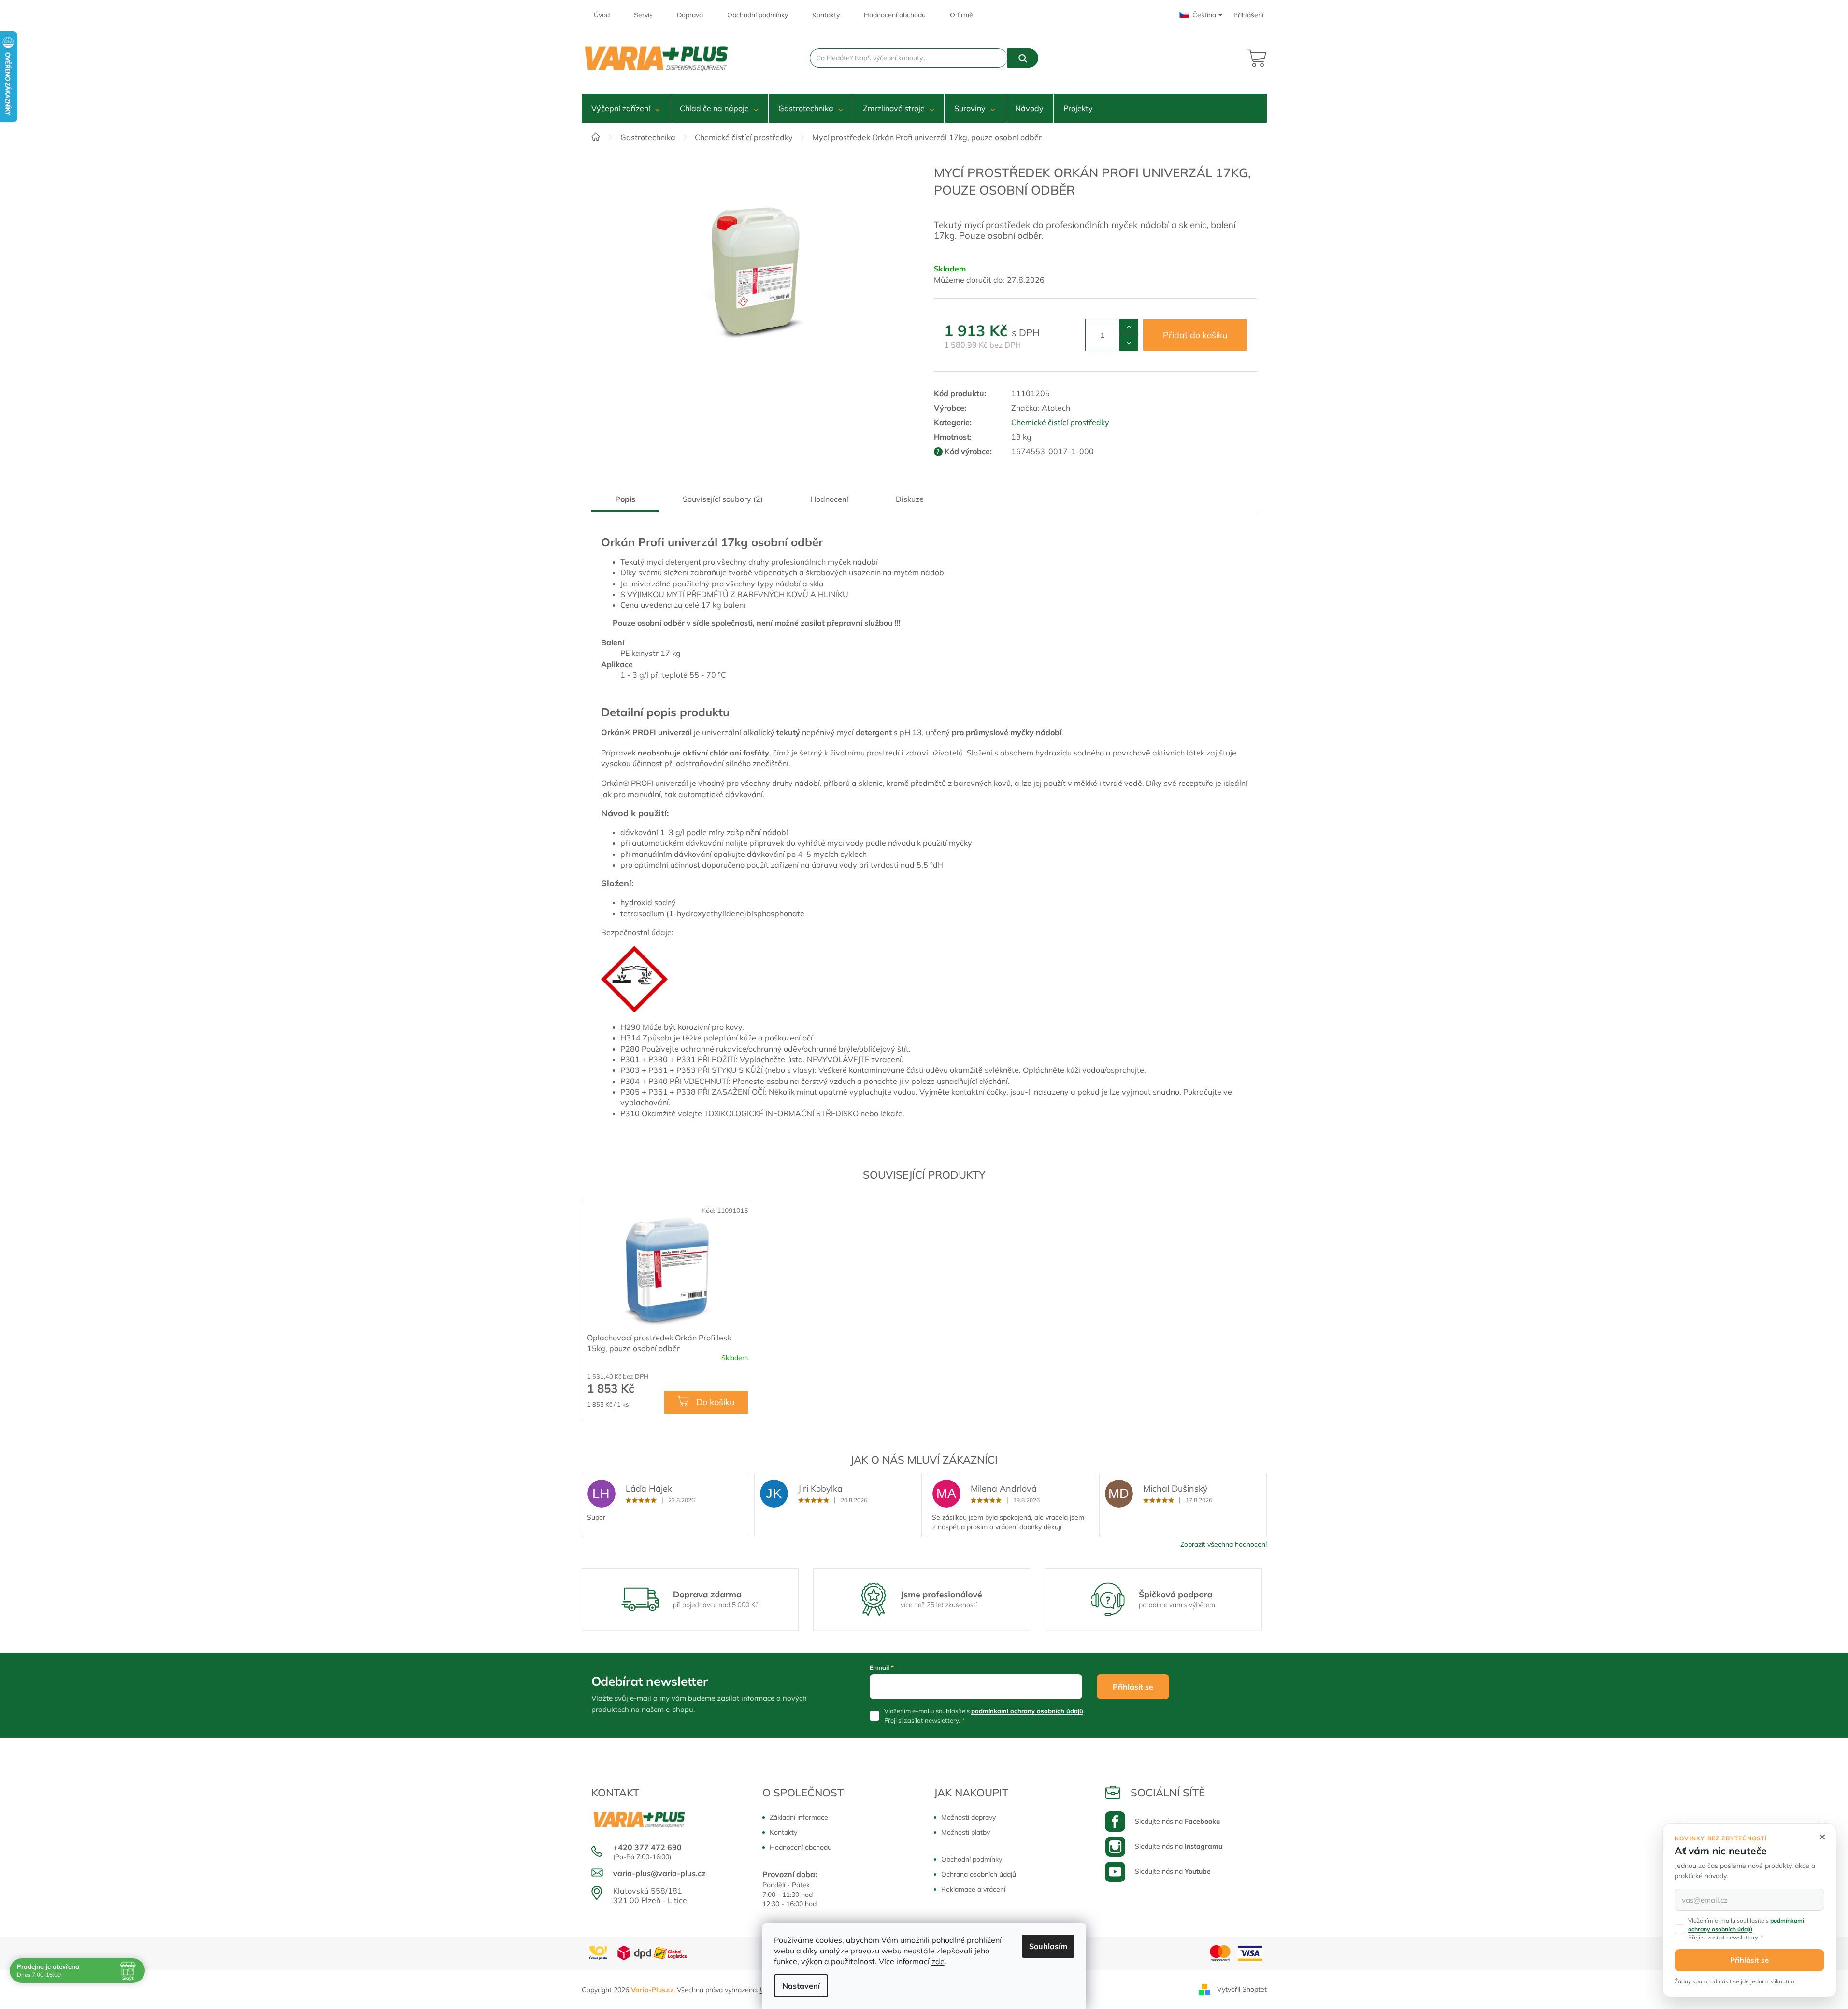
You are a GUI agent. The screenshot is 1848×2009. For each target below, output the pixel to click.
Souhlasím (1048, 1946)
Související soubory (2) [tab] (723, 499)
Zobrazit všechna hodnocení (1224, 1544)
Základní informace (799, 1817)
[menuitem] (626, 108)
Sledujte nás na (1177, 1821)
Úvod (602, 15)
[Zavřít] (1822, 1837)
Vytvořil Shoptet (1242, 1989)
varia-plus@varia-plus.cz (659, 1873)
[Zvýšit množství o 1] (1129, 327)
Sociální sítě (1168, 1793)
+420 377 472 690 (647, 1847)
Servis (643, 15)
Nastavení (801, 1986)
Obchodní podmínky (758, 15)
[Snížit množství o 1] (1129, 343)
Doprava (690, 15)
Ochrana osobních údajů (979, 1874)
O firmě (961, 15)
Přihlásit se (1133, 1687)
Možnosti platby (966, 1832)
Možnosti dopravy (968, 1817)
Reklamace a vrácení (973, 1889)
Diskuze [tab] (910, 499)
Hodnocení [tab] (829, 499)
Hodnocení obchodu (895, 15)
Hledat (1023, 58)
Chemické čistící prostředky (1060, 422)
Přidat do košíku (1195, 335)
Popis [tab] (625, 499)
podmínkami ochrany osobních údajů (1027, 1711)
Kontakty (826, 15)
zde (938, 1961)
